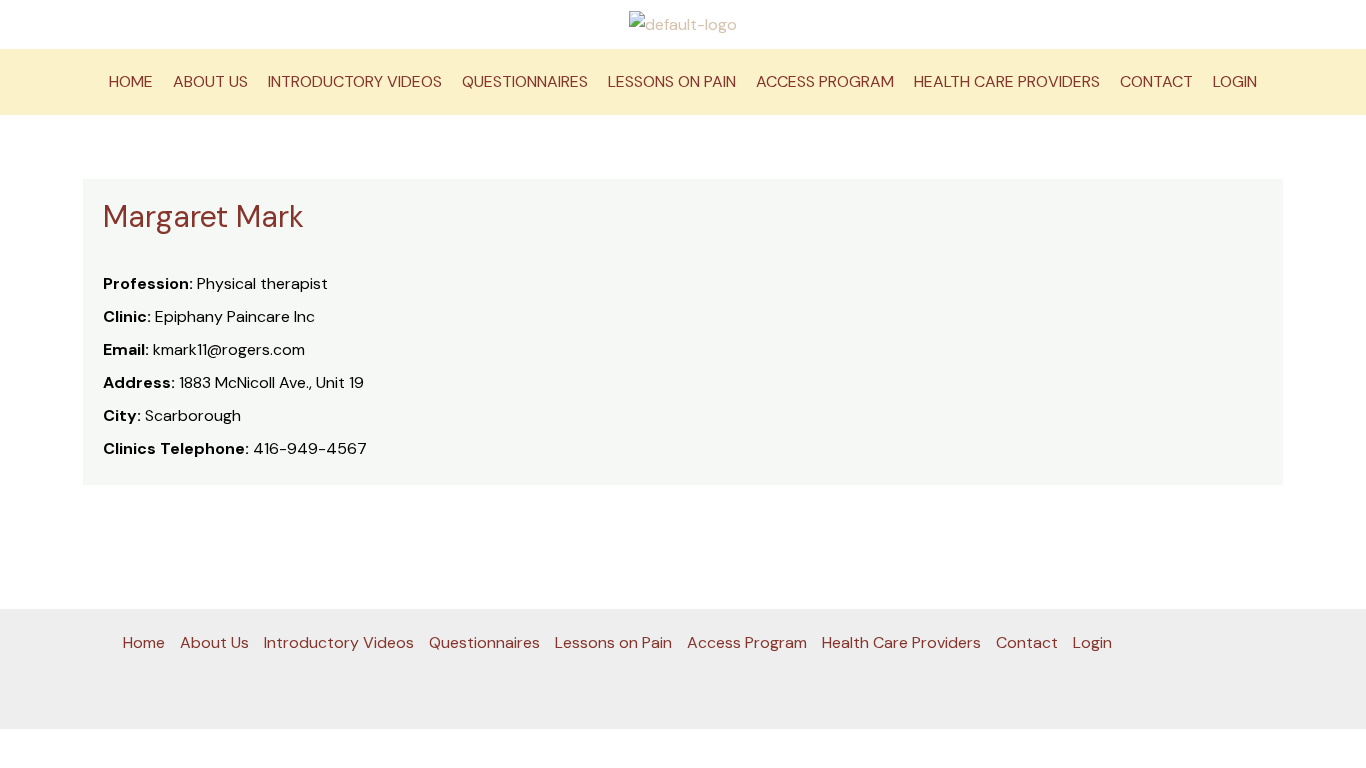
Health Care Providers (1007, 81)
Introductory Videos (355, 81)
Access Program (825, 81)
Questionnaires (525, 81)
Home (131, 81)
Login (1235, 81)
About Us (210, 81)
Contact (1156, 81)
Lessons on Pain (672, 81)
